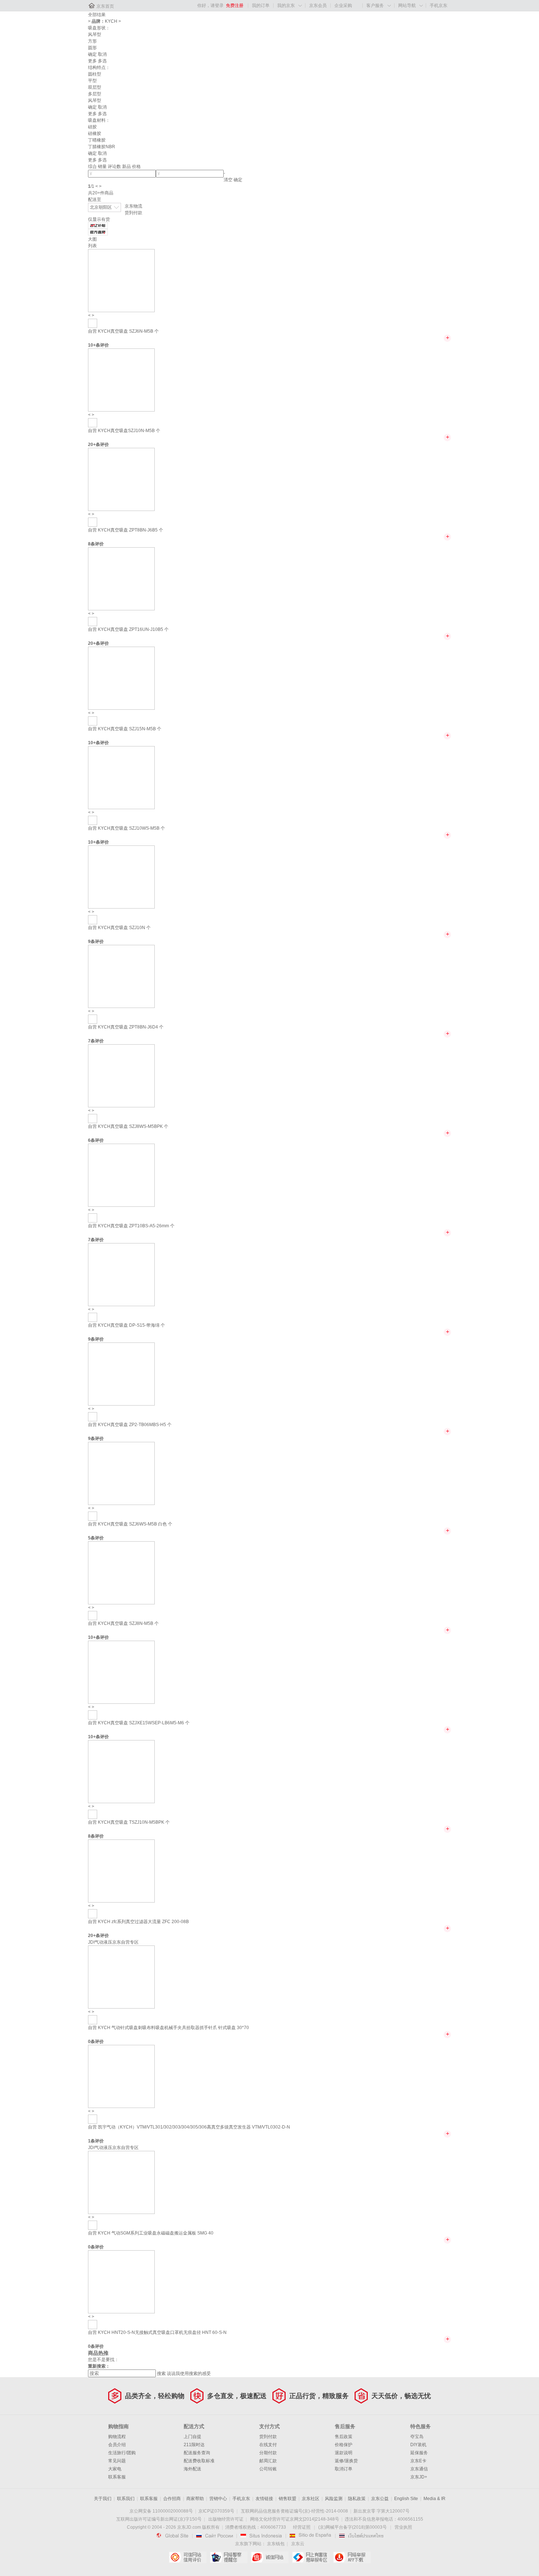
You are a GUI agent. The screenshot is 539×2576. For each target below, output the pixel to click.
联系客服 (117, 2477)
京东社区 (311, 2499)
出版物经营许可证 (226, 2519)
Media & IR (434, 2499)
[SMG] (93, 2225)
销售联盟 (287, 2499)
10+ (92, 345)
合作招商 (172, 2499)
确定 (92, 54)
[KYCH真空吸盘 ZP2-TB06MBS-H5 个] (121, 1374)
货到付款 (133, 213)
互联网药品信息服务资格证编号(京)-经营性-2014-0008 (294, 2511)
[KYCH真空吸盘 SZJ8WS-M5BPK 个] (121, 1075)
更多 (92, 61)
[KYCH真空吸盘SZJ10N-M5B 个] (121, 380)
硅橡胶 (95, 134)
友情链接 (264, 2499)
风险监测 (334, 2499)
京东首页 (105, 6)
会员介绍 (117, 2445)
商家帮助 (195, 2499)
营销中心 (218, 2499)
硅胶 (92, 127)
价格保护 (344, 2445)
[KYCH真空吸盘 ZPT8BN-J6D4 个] (121, 976)
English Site (406, 2499)
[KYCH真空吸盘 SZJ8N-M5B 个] (121, 1572)
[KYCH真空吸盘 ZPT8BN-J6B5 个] (121, 479)
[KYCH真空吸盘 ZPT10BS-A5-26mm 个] (121, 1175)
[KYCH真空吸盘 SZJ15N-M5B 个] (121, 678)
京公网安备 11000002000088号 (161, 2511)
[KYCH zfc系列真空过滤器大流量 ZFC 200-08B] (121, 1871)
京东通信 (419, 2469)
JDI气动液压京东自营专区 (113, 1942)
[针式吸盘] (93, 2020)
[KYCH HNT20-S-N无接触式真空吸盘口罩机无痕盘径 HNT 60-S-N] (121, 2281)
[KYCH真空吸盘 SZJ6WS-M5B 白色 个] (121, 1473)
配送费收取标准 (199, 2461)
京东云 (298, 2544)
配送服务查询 (197, 2453)
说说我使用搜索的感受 (189, 2374)
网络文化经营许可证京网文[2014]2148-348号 (295, 2519)
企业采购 (343, 6)
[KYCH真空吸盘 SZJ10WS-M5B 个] (121, 777)
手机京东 (439, 6)
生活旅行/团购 (122, 2453)
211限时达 (194, 2445)
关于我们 (103, 2499)
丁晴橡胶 (97, 140)
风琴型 (95, 34)
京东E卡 (418, 2461)
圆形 (92, 48)
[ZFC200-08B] (93, 1914)
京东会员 (318, 6)
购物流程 (117, 2437)
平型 (92, 81)
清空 (228, 180)
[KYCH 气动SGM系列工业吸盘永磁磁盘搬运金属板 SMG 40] (121, 2182)
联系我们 (126, 2499)
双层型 (95, 87)
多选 (102, 61)
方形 (92, 41)
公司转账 (268, 2469)
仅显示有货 (99, 219)
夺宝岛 (417, 2437)
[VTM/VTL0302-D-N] (93, 2119)
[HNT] (93, 2324)
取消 (102, 54)
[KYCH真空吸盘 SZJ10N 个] (121, 877)
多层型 (95, 94)
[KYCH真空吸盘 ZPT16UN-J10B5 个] (121, 578)
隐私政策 (357, 2499)
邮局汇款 (268, 2461)
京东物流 (133, 206)
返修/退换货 (346, 2461)
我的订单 (261, 6)
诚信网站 (270, 2557)
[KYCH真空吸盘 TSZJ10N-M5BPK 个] (121, 1771)
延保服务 (419, 2453)
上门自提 (192, 2437)
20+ (92, 445)
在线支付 (268, 2445)
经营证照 (302, 2527)
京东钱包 (276, 2544)
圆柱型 (95, 74)
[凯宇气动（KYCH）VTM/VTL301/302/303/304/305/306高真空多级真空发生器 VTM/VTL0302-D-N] (121, 2076)
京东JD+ (419, 2477)
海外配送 (192, 2469)
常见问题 (117, 2461)
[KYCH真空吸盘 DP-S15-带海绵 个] (121, 1274)
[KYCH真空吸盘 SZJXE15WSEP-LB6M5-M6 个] (121, 1672)
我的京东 (286, 6)
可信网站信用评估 (188, 2557)
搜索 (161, 2374)
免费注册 (235, 6)
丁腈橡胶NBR (102, 147)
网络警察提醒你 (229, 2557)
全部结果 (97, 15)
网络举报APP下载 (352, 2557)
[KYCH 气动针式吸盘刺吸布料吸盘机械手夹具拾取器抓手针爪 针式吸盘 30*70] (121, 1977)
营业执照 (403, 2527)
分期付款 (268, 2453)
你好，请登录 (210, 6)
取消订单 (344, 2469)
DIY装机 (418, 2445)
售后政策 (344, 2437)
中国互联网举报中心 (311, 2557)
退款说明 (344, 2453)
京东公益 (380, 2499)
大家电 (115, 2469)
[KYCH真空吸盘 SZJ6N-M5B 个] (121, 280)
